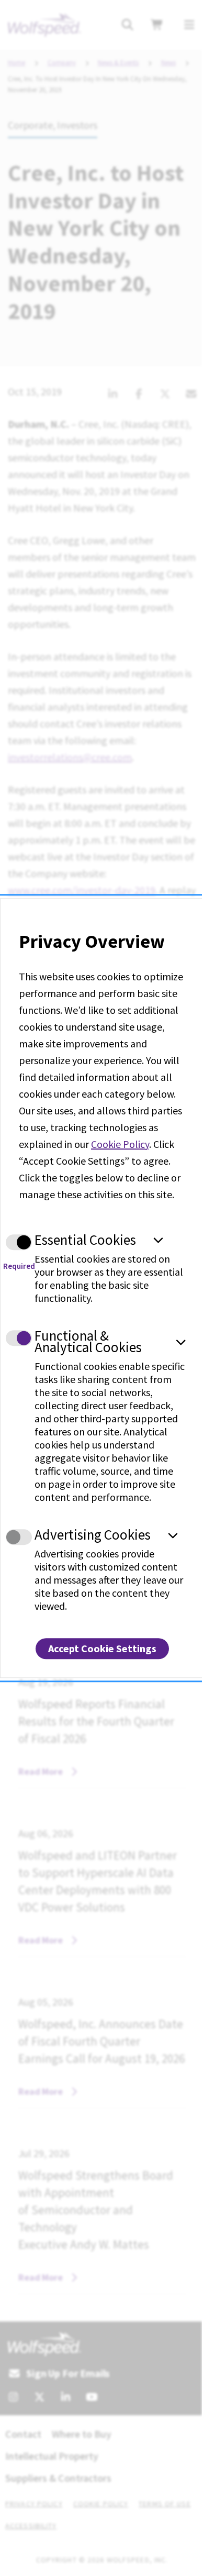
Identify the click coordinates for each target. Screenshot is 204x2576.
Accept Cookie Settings (102, 1648)
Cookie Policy (120, 1144)
